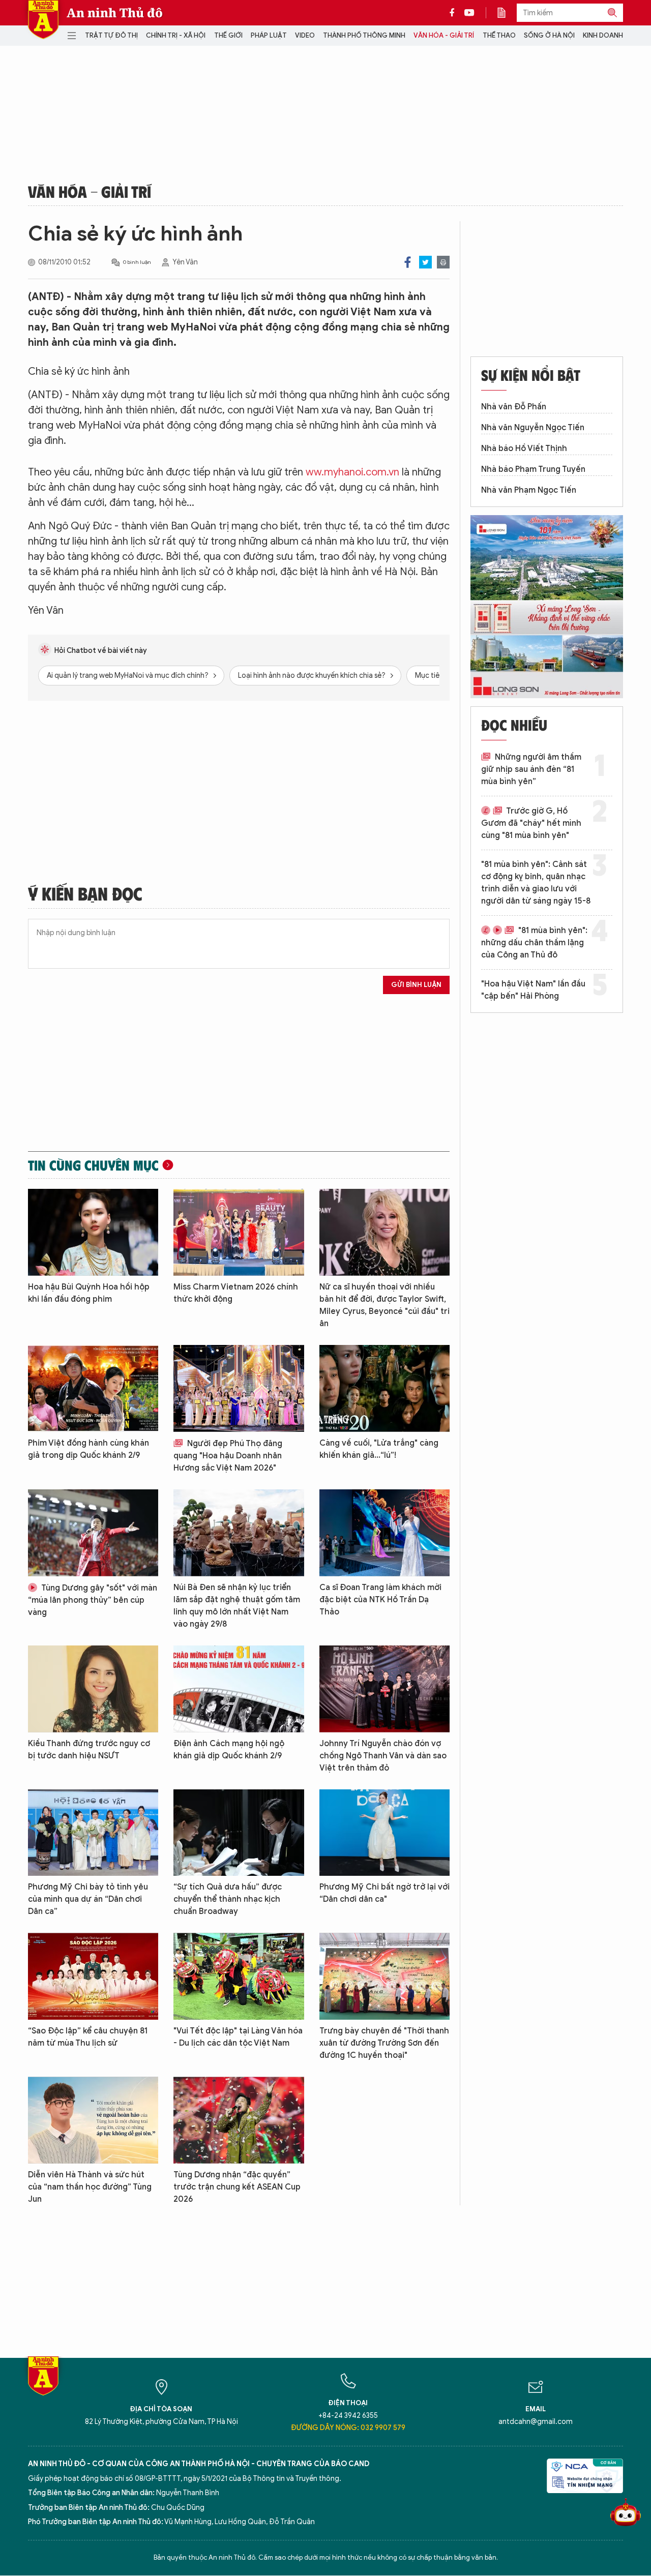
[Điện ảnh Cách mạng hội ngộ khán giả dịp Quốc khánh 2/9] (239, 1689)
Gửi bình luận (416, 985)
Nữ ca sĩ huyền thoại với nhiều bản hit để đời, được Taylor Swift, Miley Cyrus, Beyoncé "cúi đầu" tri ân (384, 1305)
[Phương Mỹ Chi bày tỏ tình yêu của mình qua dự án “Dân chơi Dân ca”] (93, 1833)
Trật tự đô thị (111, 35)
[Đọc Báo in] (507, 13)
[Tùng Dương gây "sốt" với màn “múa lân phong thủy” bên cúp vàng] (93, 1533)
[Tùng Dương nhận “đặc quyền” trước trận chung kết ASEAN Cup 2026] (239, 2120)
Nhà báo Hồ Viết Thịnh (524, 448)
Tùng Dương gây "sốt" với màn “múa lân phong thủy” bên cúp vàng (93, 1600)
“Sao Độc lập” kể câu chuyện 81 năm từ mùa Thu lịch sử (88, 2037)
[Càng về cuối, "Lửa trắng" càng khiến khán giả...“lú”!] (384, 1388)
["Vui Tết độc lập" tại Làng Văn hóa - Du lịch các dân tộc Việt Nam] (239, 1976)
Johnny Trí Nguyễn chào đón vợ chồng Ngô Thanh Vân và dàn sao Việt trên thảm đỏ (383, 1756)
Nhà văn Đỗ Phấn (514, 407)
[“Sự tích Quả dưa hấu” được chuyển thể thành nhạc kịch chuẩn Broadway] (239, 1833)
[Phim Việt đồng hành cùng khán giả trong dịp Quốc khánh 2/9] (93, 1388)
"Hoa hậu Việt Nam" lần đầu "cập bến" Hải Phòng (533, 990)
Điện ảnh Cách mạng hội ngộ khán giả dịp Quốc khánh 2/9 (229, 1750)
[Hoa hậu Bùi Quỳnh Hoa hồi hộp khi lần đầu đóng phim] (93, 1232)
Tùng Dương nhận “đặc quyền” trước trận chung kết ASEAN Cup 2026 (237, 2187)
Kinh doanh (603, 35)
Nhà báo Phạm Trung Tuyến (533, 469)
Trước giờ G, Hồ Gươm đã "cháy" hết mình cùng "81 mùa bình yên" (531, 823)
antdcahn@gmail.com (536, 2422)
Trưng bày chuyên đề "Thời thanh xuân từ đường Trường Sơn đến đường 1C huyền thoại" (384, 2043)
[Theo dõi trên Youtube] (469, 13)
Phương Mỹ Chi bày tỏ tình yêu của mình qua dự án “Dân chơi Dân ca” (88, 1899)
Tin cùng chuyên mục (93, 1165)
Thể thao (499, 35)
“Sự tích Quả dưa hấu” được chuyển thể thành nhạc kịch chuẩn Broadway (228, 1899)
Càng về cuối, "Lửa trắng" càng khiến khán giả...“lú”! (379, 1449)
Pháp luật (269, 35)
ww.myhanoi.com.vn (352, 472)
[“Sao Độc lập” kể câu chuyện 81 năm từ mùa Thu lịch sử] (93, 1976)
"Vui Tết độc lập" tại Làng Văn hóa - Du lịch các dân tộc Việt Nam (238, 2037)
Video (305, 35)
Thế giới (228, 35)
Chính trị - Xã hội (176, 35)
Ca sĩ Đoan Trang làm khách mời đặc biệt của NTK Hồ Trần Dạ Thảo (380, 1600)
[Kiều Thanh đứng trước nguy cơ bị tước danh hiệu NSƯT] (93, 1689)
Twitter (425, 262)
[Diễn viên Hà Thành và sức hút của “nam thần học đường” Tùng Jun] (93, 2120)
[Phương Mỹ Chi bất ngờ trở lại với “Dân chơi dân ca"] (384, 1833)
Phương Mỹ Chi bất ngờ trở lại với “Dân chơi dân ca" (384, 1893)
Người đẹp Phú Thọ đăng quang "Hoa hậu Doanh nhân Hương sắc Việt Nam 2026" (228, 1456)
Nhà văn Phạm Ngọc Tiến (529, 490)
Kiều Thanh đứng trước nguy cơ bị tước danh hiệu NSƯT (89, 1750)
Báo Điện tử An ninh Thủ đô (43, 20)
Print (443, 262)
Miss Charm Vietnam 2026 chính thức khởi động (236, 1293)
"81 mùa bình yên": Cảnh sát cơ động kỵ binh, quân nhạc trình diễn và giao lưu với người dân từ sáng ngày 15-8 (536, 883)
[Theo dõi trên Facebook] (455, 13)
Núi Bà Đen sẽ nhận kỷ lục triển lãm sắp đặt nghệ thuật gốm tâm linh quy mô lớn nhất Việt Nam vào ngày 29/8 (237, 1606)
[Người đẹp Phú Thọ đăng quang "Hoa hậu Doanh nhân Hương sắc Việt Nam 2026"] (239, 1388)
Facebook (408, 262)
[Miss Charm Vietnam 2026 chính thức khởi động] (239, 1232)
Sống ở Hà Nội (549, 35)
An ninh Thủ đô (115, 13)
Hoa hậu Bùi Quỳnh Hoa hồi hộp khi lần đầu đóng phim (89, 1293)
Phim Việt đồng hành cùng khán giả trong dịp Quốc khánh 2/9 (88, 1449)
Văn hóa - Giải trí (444, 35)
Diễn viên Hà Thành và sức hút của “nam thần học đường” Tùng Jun (90, 2187)
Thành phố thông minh (364, 35)
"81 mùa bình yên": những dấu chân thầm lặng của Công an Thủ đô (534, 943)
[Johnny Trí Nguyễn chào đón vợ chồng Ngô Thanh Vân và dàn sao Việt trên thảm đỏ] (384, 1689)
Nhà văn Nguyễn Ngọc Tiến (533, 428)
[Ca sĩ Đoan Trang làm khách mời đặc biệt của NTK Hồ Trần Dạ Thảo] (384, 1533)
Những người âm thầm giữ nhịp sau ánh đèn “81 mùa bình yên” (531, 769)
